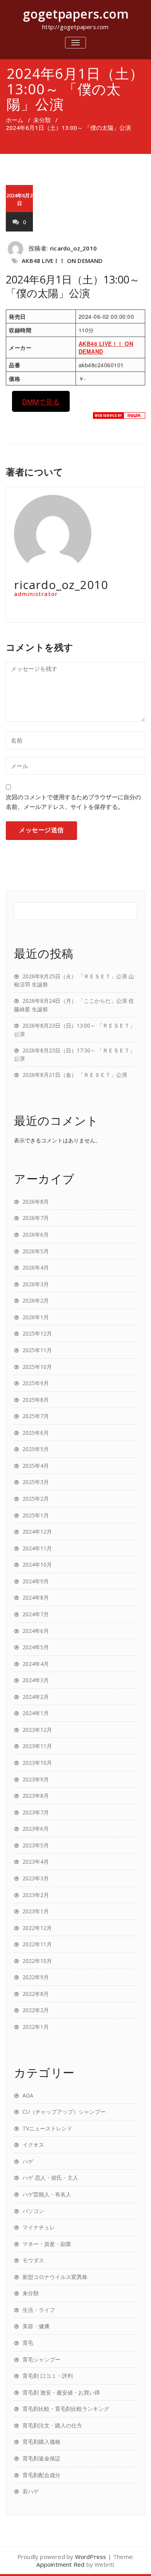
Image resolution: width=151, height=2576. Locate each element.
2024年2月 (36, 1697)
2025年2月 (36, 1499)
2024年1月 (36, 1713)
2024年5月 (36, 1647)
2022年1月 (36, 2027)
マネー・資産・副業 (47, 2244)
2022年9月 (36, 1977)
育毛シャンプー (41, 2359)
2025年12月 (37, 1333)
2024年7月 (36, 1614)
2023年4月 (36, 1862)
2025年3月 (36, 1482)
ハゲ (28, 2161)
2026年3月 (36, 1284)
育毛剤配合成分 (41, 2475)
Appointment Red (60, 2564)
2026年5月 (36, 1251)
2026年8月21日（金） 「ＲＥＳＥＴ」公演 (75, 1075)
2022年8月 (36, 1994)
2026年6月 (36, 1234)
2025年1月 (36, 1515)
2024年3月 (36, 1680)
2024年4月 (36, 1664)
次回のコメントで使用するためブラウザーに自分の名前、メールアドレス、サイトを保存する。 (74, 802)
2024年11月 (37, 1548)
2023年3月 (36, 1878)
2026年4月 (36, 1267)
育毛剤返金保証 (41, 2458)
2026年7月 (36, 1218)
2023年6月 (36, 1829)
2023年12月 (37, 1730)
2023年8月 (36, 1796)
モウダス (33, 2260)
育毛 (28, 2343)
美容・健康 (36, 2326)
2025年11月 (37, 1350)
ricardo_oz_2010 (73, 248)
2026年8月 (36, 1202)
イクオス (33, 2145)
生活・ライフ (39, 2310)
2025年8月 (36, 1400)
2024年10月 (37, 1564)
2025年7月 (36, 1416)
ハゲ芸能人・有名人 (47, 2194)
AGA (28, 2095)
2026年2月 (36, 1300)
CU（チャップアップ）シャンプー (64, 2112)
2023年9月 (36, 1779)
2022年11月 (37, 1944)
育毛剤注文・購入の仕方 (52, 2425)
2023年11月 (37, 1746)
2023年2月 (36, 1895)
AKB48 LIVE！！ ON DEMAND (62, 261)
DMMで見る (41, 401)
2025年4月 (36, 1466)
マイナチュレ (39, 2227)
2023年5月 (36, 1845)
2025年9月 (36, 1383)
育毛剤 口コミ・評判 (48, 2376)
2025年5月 (36, 1449)
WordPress (91, 2557)
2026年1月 (36, 1317)
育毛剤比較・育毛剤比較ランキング (66, 2409)
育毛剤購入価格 (41, 2442)
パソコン (33, 2211)
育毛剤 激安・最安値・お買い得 (61, 2392)
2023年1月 (36, 1911)
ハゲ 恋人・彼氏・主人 (50, 2178)
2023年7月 (36, 1812)
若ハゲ (31, 2491)
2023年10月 (37, 1763)
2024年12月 (37, 1532)
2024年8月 (36, 1597)
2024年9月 (36, 1581)
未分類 (42, 120)
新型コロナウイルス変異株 (55, 2277)
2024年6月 (36, 1631)
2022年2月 (36, 2010)
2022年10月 (37, 1961)
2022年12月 (37, 1928)
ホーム (15, 120)
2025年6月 (36, 1433)
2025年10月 (37, 1367)
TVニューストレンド (47, 2128)
